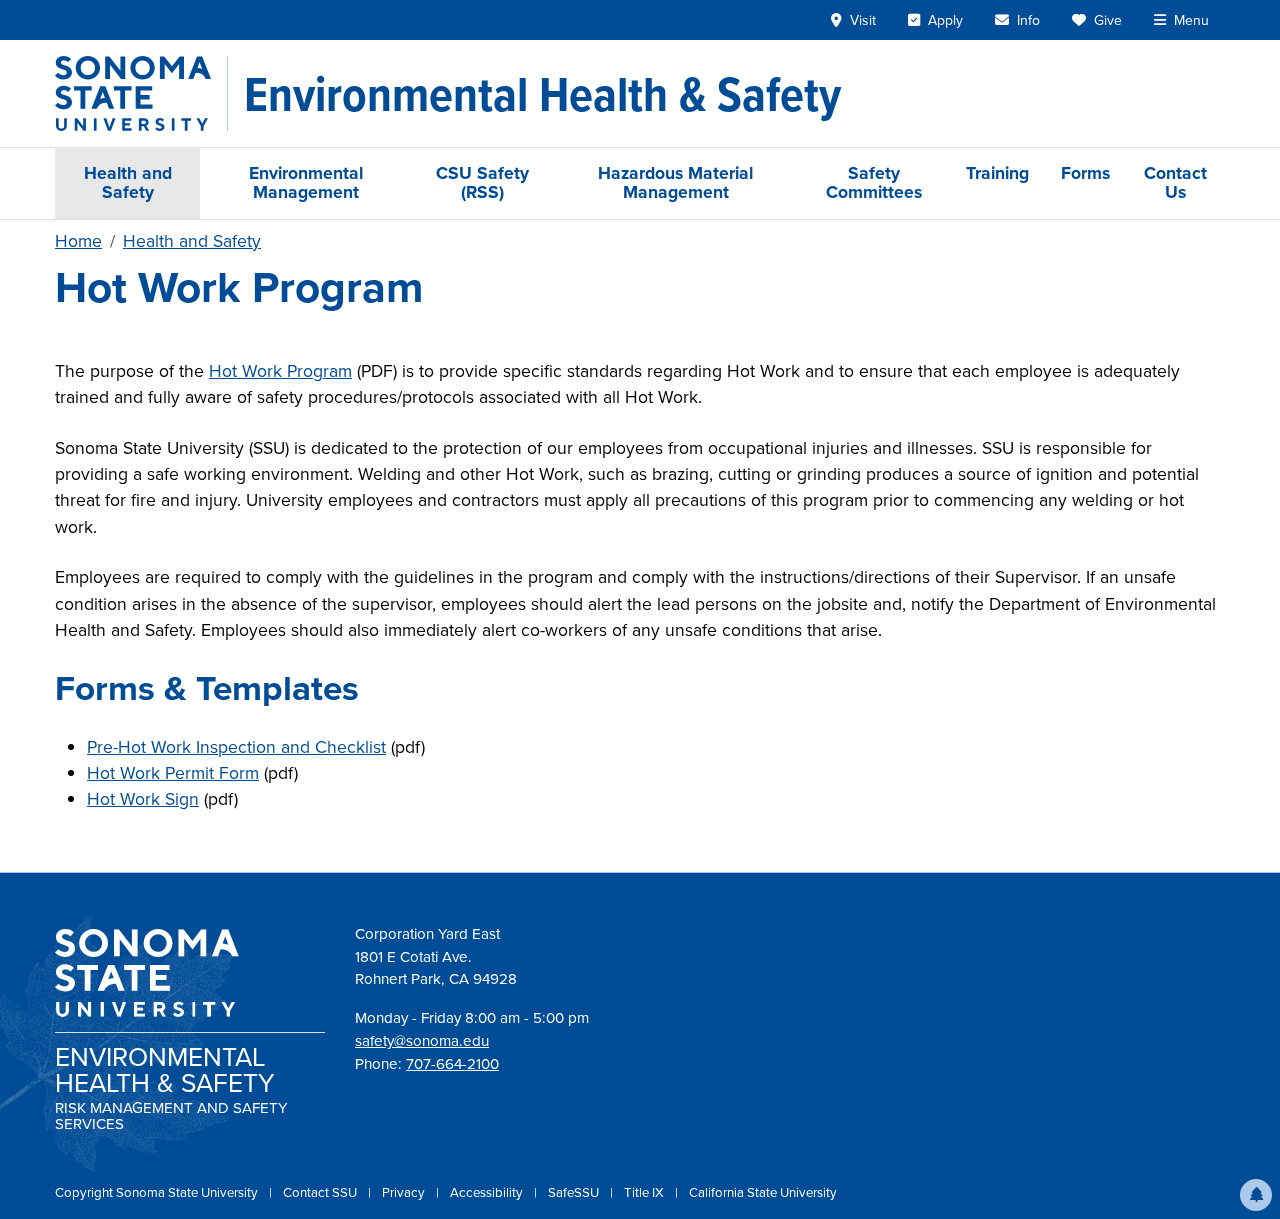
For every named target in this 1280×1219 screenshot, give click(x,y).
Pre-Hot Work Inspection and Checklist (236, 747)
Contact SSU (321, 1192)
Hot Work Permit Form (173, 773)
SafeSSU (575, 1192)
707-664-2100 (452, 1064)
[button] (1256, 1195)
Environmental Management (306, 182)
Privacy (405, 1192)
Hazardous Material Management (675, 182)
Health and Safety (128, 182)
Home (78, 241)
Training (997, 173)
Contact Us (1175, 182)
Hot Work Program (280, 371)
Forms (1085, 173)
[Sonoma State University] (141, 93)
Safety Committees (874, 182)
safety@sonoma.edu (422, 1041)
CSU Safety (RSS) (482, 182)
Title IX (645, 1192)
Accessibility (488, 1192)
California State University (763, 1192)
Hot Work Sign (143, 799)
